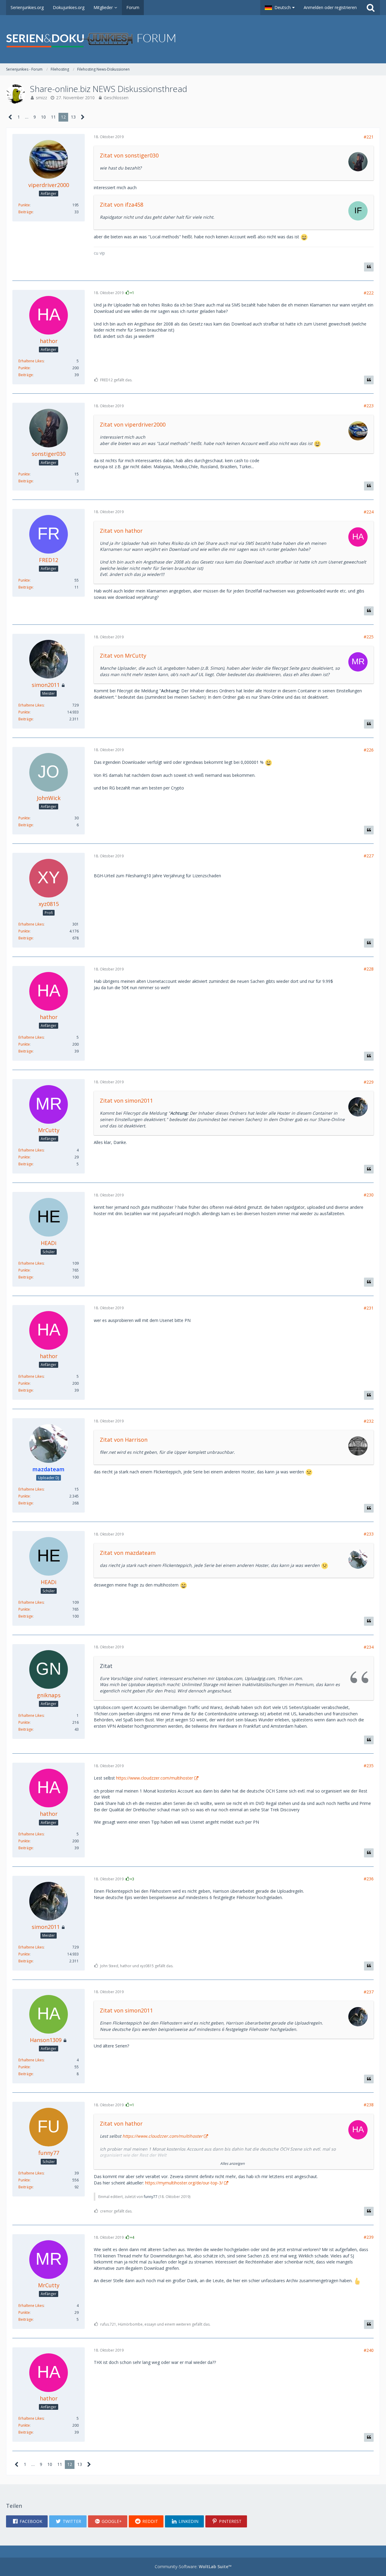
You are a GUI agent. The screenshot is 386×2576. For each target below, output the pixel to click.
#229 (369, 1082)
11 (53, 117)
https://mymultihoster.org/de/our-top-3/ (184, 2183)
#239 (369, 2237)
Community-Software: (193, 2566)
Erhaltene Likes (31, 361)
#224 (369, 512)
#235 (369, 1766)
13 (73, 117)
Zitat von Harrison (124, 1440)
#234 (369, 1647)
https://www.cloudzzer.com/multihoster (155, 1778)
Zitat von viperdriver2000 (133, 424)
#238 (369, 2105)
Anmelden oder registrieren (330, 7)
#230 (369, 1195)
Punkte (24, 205)
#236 (369, 1879)
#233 (369, 1534)
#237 (369, 1992)
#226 (369, 750)
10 (43, 117)
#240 (369, 2350)
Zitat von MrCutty (123, 656)
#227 (369, 856)
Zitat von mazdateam (128, 1553)
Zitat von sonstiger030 (129, 155)
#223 (369, 406)
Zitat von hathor (121, 531)
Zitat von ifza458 (122, 205)
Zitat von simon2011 (126, 1101)
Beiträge (26, 212)
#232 (369, 1421)
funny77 (151, 2197)
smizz (41, 98)
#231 (369, 1308)
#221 (369, 137)
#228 (369, 969)
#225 (369, 637)
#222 (369, 293)
